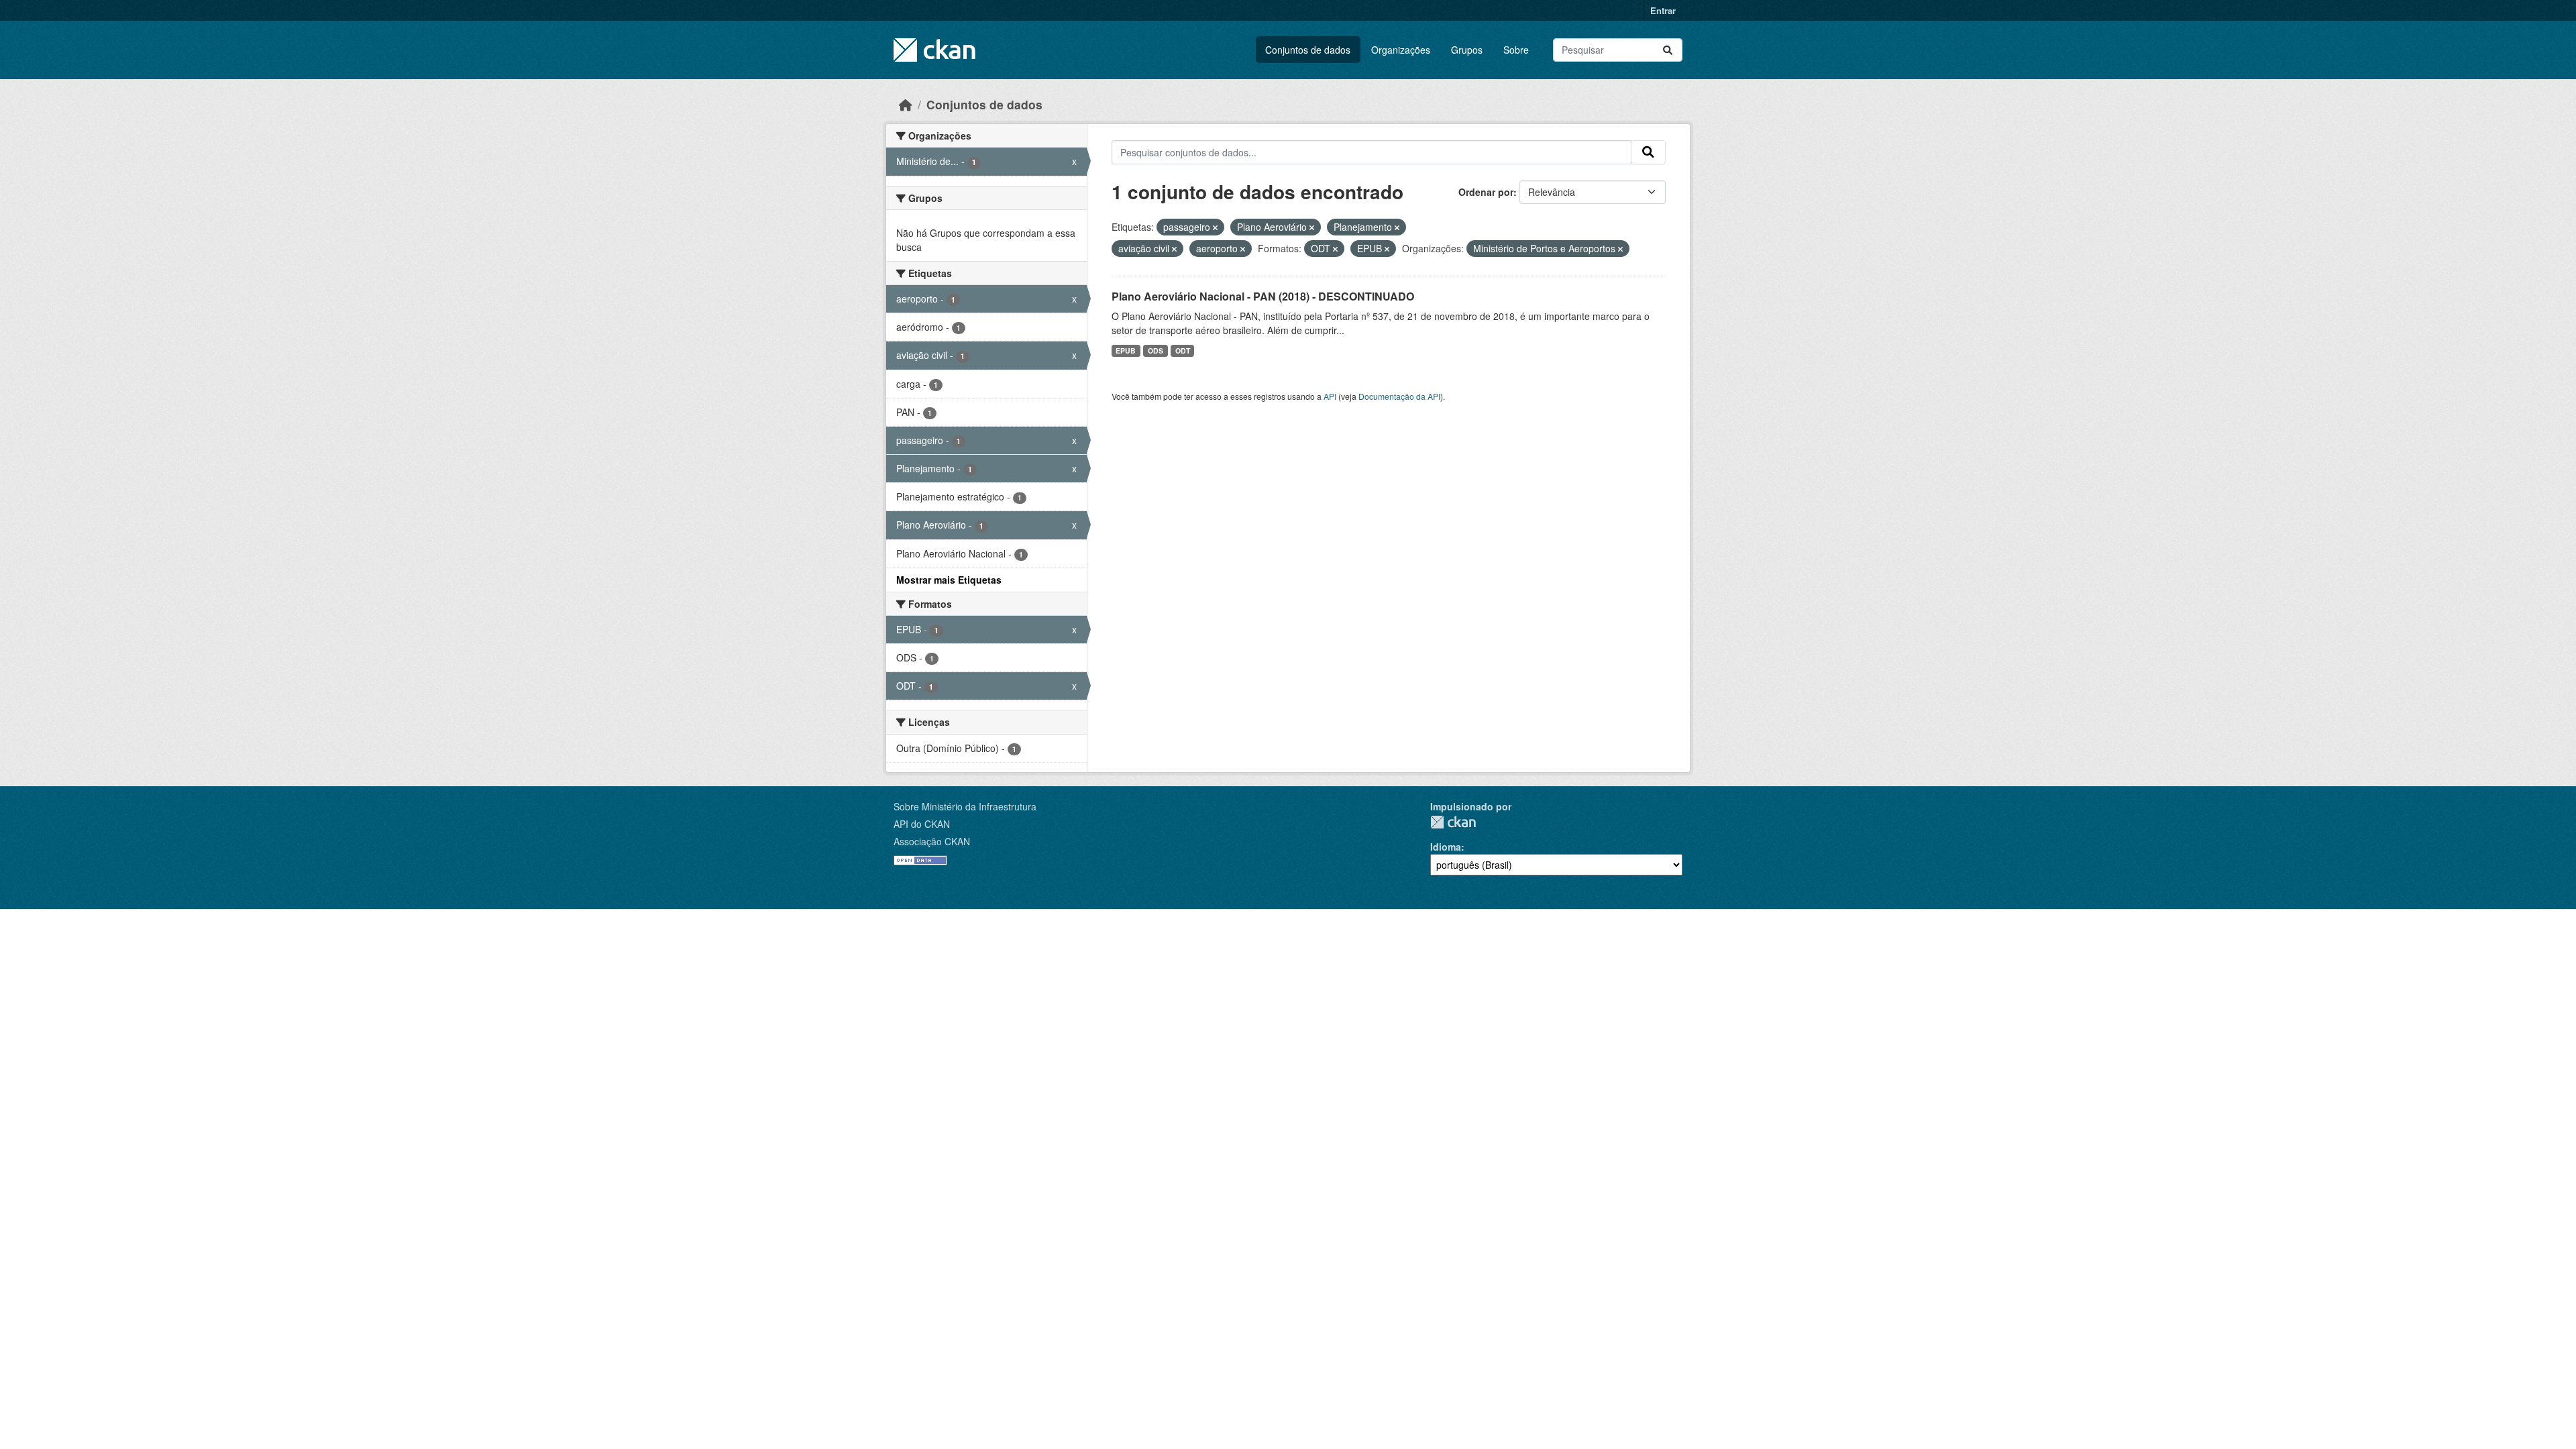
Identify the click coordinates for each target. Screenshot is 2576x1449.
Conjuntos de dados (1308, 50)
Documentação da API (1399, 396)
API (1330, 396)
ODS (1156, 351)
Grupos (1467, 50)
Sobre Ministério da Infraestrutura (965, 806)
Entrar (1663, 10)
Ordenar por (1486, 192)
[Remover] (1215, 227)
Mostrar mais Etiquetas (949, 580)
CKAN (1453, 822)
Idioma (1446, 847)
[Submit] (1668, 50)
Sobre (1516, 50)
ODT (1183, 351)
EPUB (1126, 351)
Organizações (1401, 50)
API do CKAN (922, 824)
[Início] (906, 104)
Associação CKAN (932, 841)
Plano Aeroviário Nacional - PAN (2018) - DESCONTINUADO (1263, 296)
